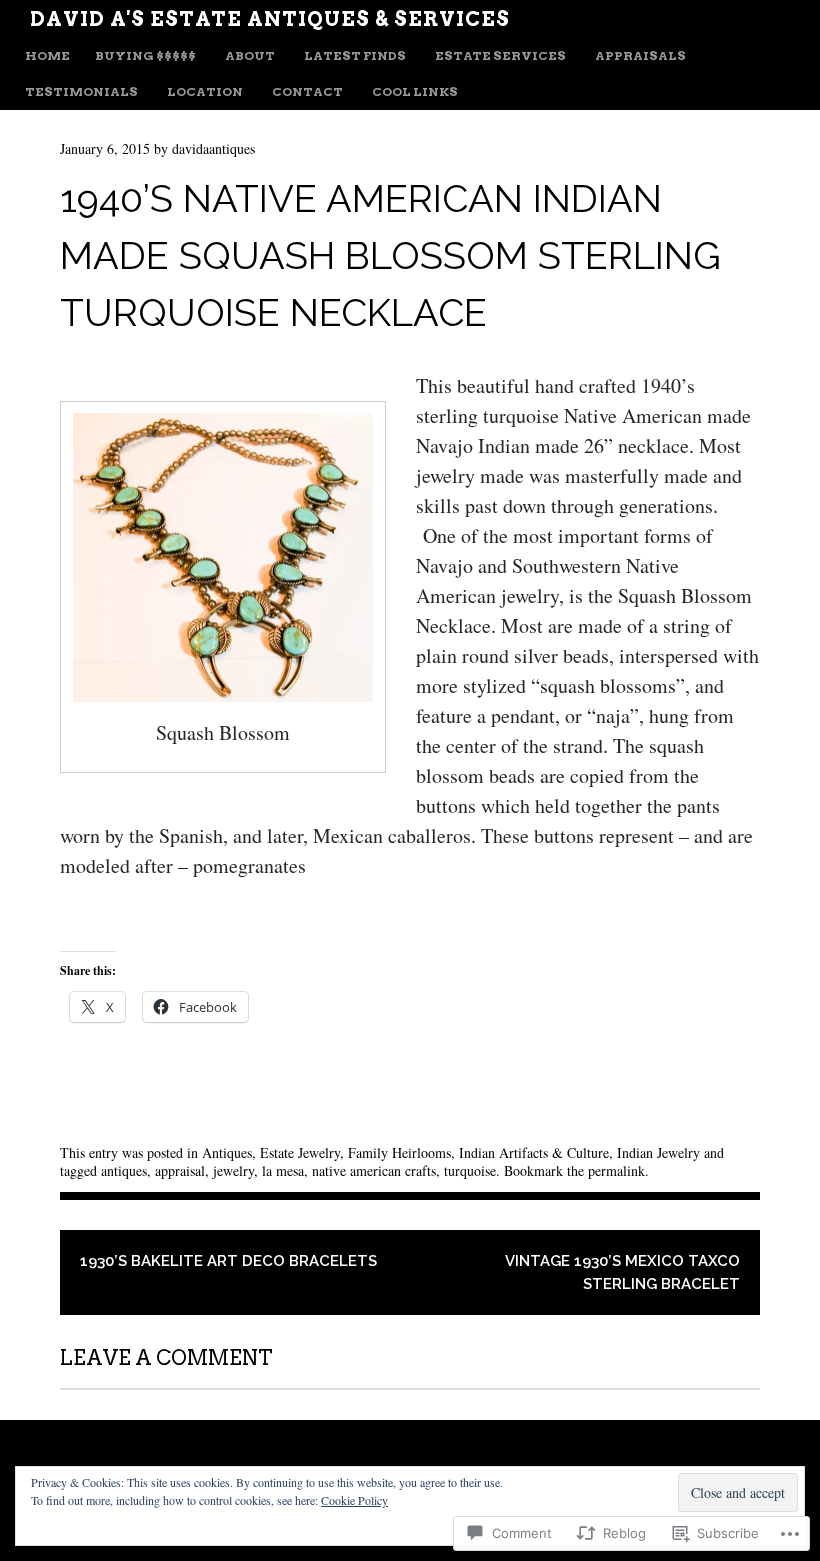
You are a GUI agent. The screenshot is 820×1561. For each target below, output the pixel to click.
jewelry (233, 1170)
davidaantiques (213, 148)
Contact (307, 91)
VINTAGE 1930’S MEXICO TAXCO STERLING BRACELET (622, 1272)
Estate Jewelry (300, 1152)
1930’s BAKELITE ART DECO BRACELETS (228, 1261)
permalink (616, 1170)
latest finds (355, 55)
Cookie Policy (354, 1500)
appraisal (180, 1170)
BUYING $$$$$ (145, 55)
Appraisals (640, 55)
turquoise (470, 1170)
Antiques (227, 1152)
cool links (415, 91)
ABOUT (250, 55)
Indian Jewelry (658, 1152)
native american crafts (374, 1170)
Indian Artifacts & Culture (534, 1152)
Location (205, 91)
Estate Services (500, 55)
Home (47, 55)
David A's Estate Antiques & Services (270, 19)
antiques (124, 1170)
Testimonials (81, 91)
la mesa (283, 1170)
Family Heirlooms (399, 1152)
